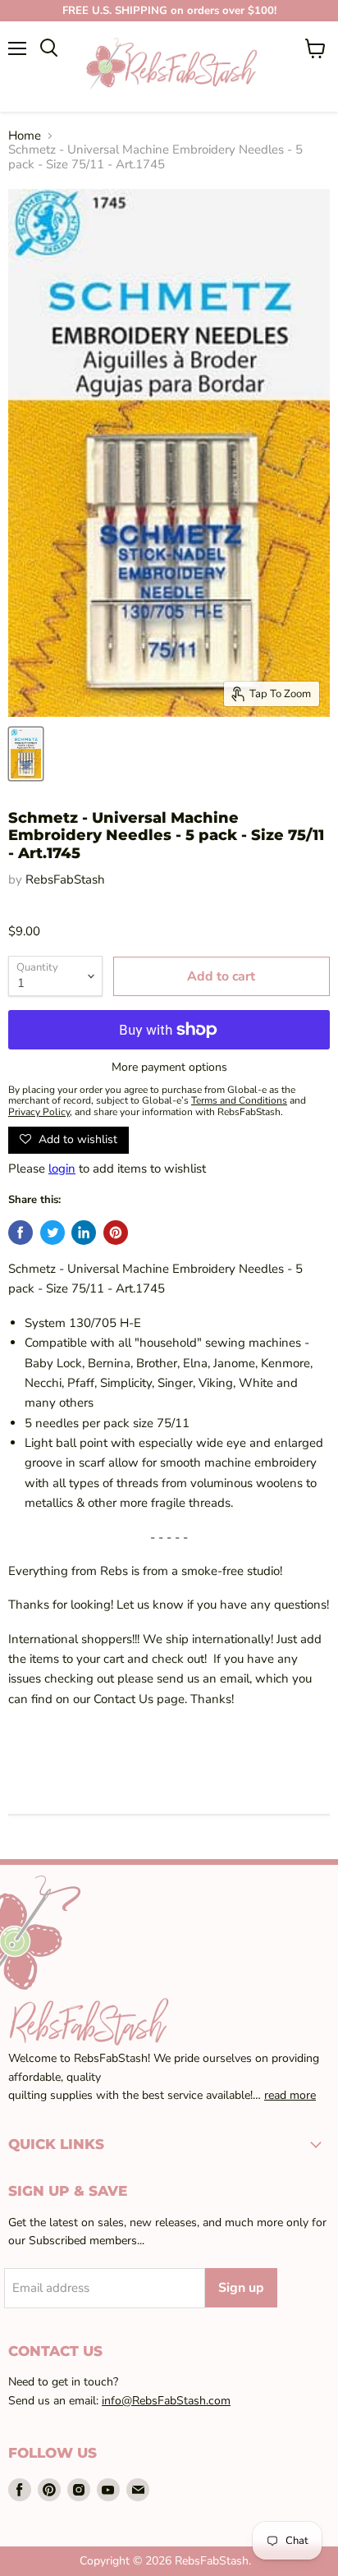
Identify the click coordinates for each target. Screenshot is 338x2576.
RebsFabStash (65, 879)
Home (25, 136)
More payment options (169, 1068)
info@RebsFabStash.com (166, 2401)
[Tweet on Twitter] (53, 1233)
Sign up (241, 2288)
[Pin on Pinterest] (116, 1233)
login (62, 1169)
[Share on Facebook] (21, 1233)
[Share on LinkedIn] (84, 1233)
